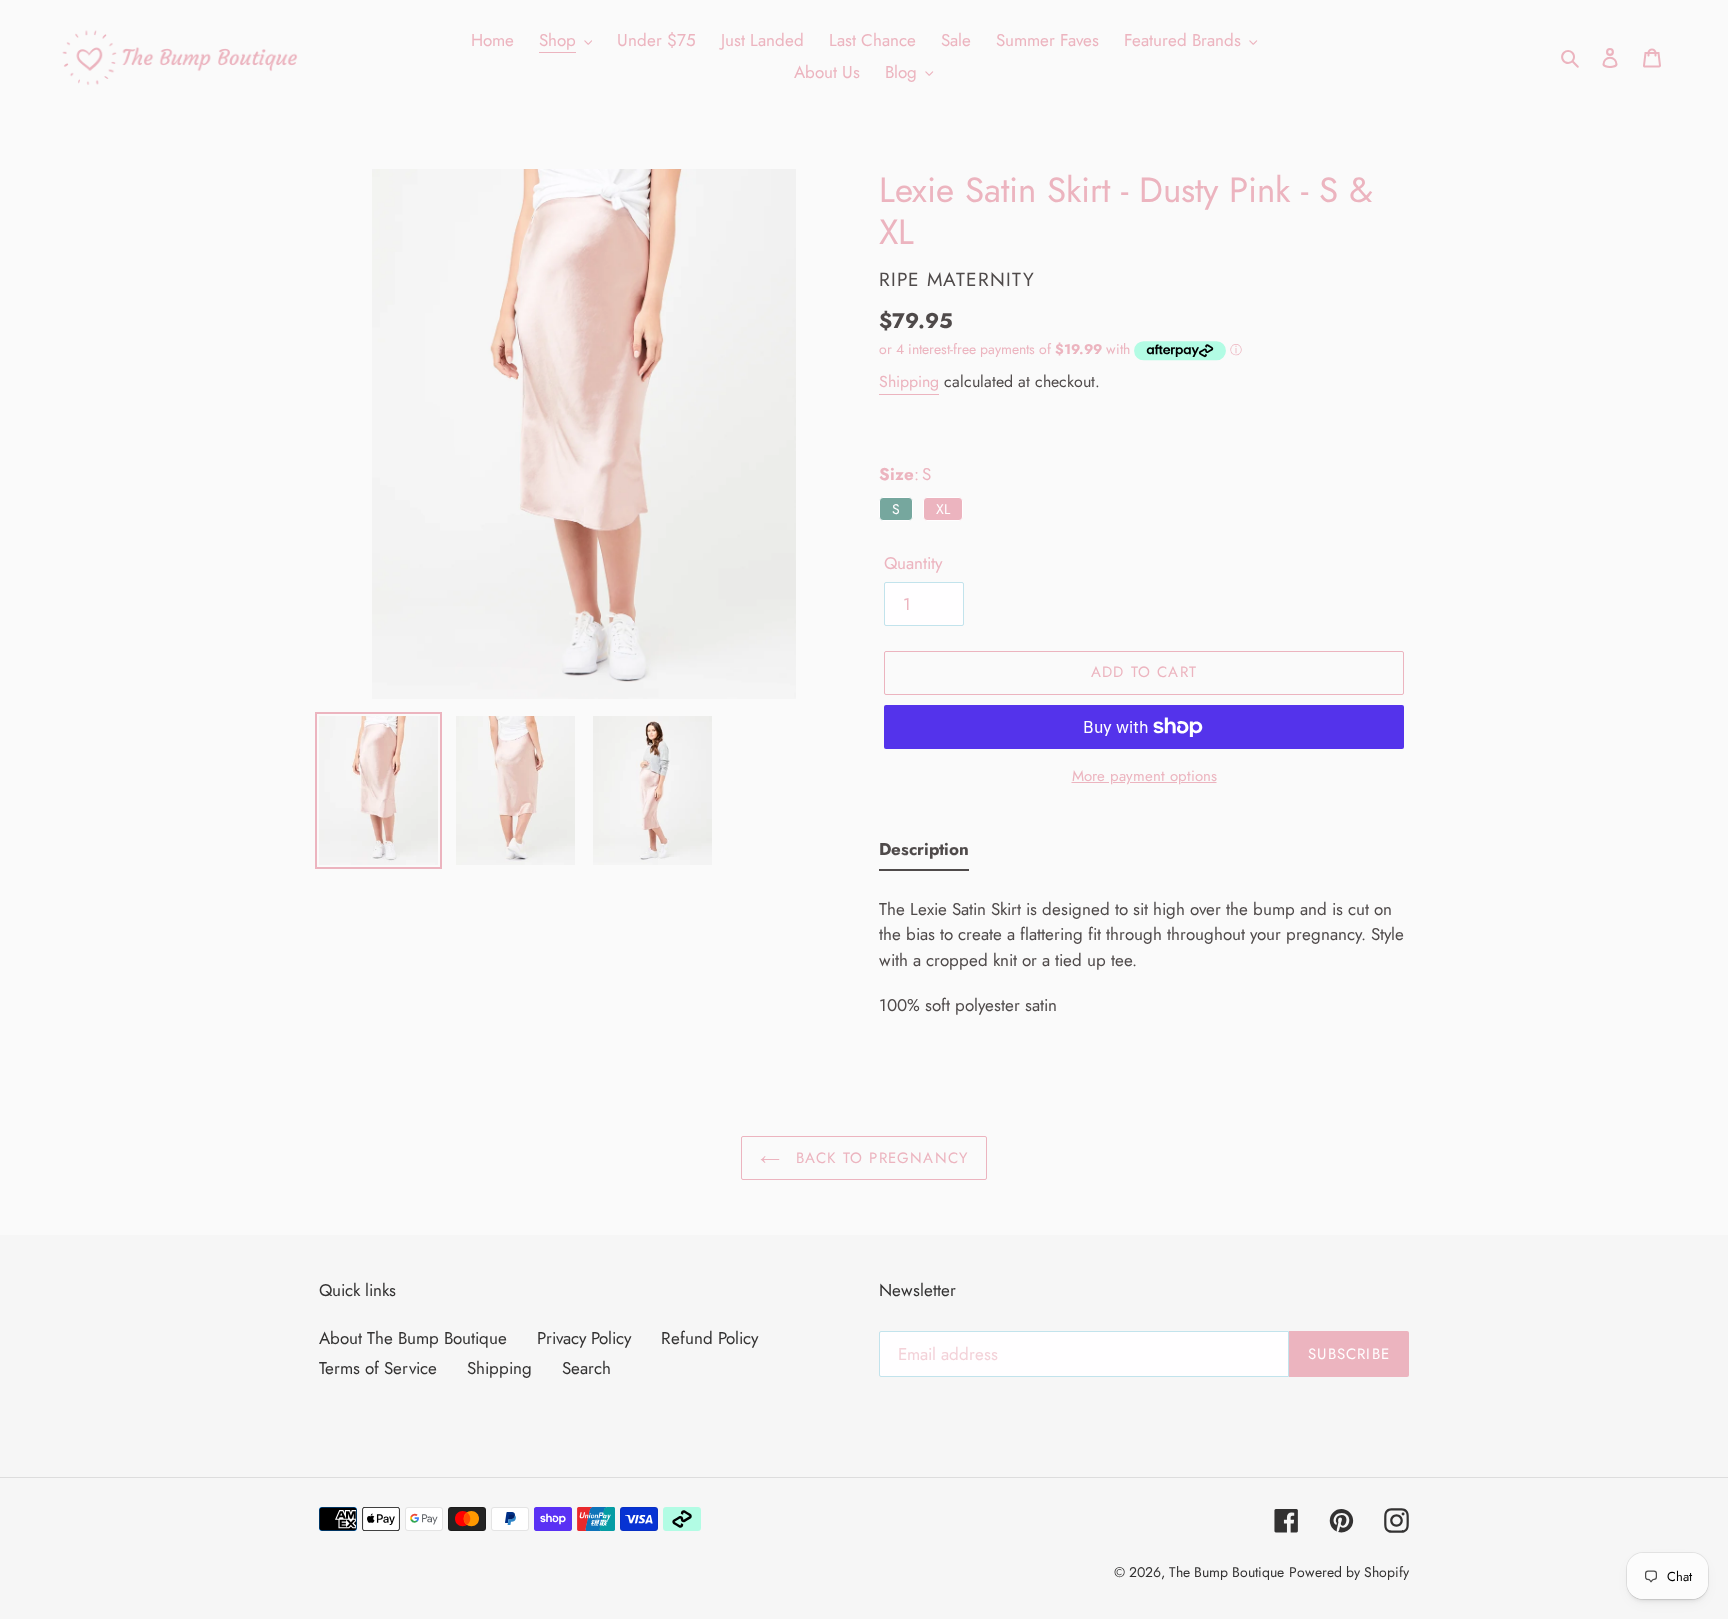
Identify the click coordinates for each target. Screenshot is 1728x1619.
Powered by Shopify (1349, 1572)
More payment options (1144, 776)
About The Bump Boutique (413, 1338)
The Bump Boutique (1226, 1572)
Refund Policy (709, 1338)
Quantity (913, 563)
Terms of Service (378, 1368)
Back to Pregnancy (879, 1158)
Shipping (909, 381)
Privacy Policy (584, 1338)
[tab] (924, 854)
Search (586, 1368)
